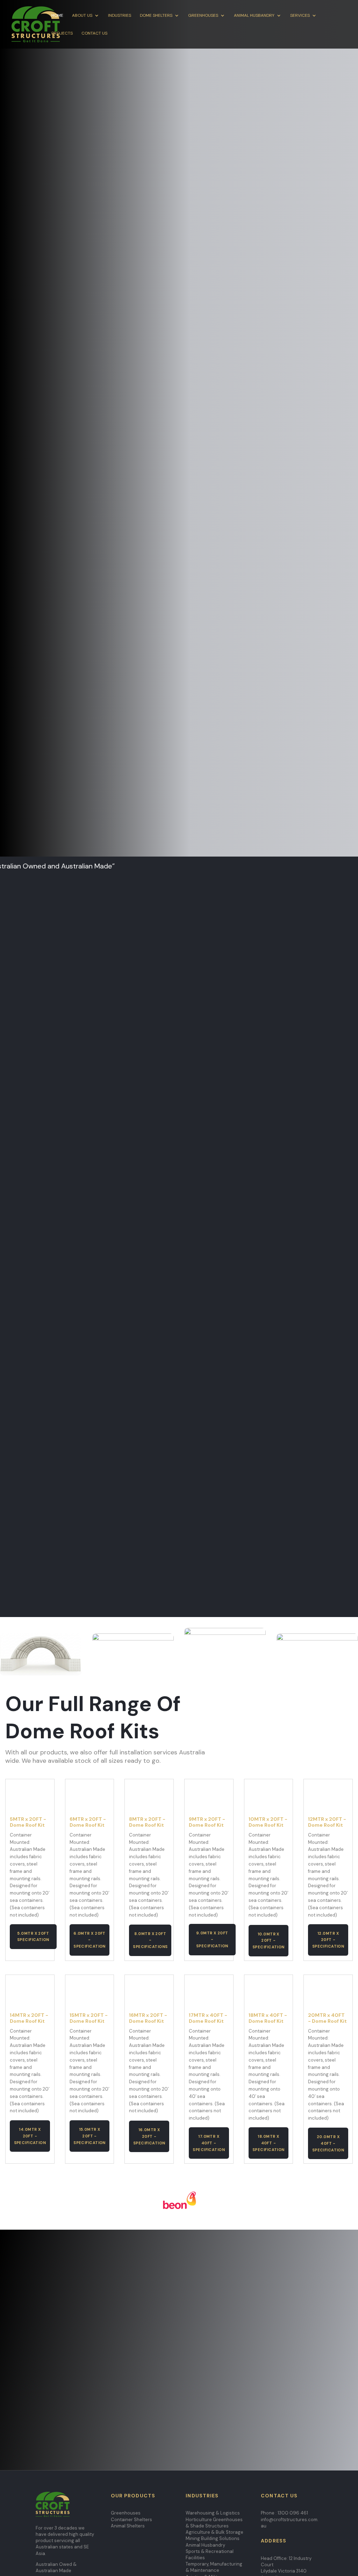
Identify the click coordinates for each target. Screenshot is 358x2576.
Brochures (49, 2392)
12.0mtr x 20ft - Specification (328, 1940)
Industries (120, 16)
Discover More (179, 281)
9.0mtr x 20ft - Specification (212, 1939)
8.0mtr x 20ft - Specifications (150, 1940)
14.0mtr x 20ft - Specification (30, 2136)
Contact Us (94, 33)
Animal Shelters (128, 2526)
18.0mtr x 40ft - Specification (268, 2143)
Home (57, 16)
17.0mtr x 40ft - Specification (209, 2143)
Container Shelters (131, 2520)
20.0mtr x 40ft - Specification (328, 2143)
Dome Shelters (156, 16)
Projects (62, 33)
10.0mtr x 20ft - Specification (268, 1940)
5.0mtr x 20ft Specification (33, 1937)
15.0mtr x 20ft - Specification (89, 2136)
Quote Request (274, 988)
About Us (82, 16)
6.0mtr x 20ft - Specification (89, 1940)
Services (300, 16)
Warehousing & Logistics (213, 2513)
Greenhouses (203, 16)
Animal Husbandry (254, 16)
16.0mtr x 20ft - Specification (149, 2136)
